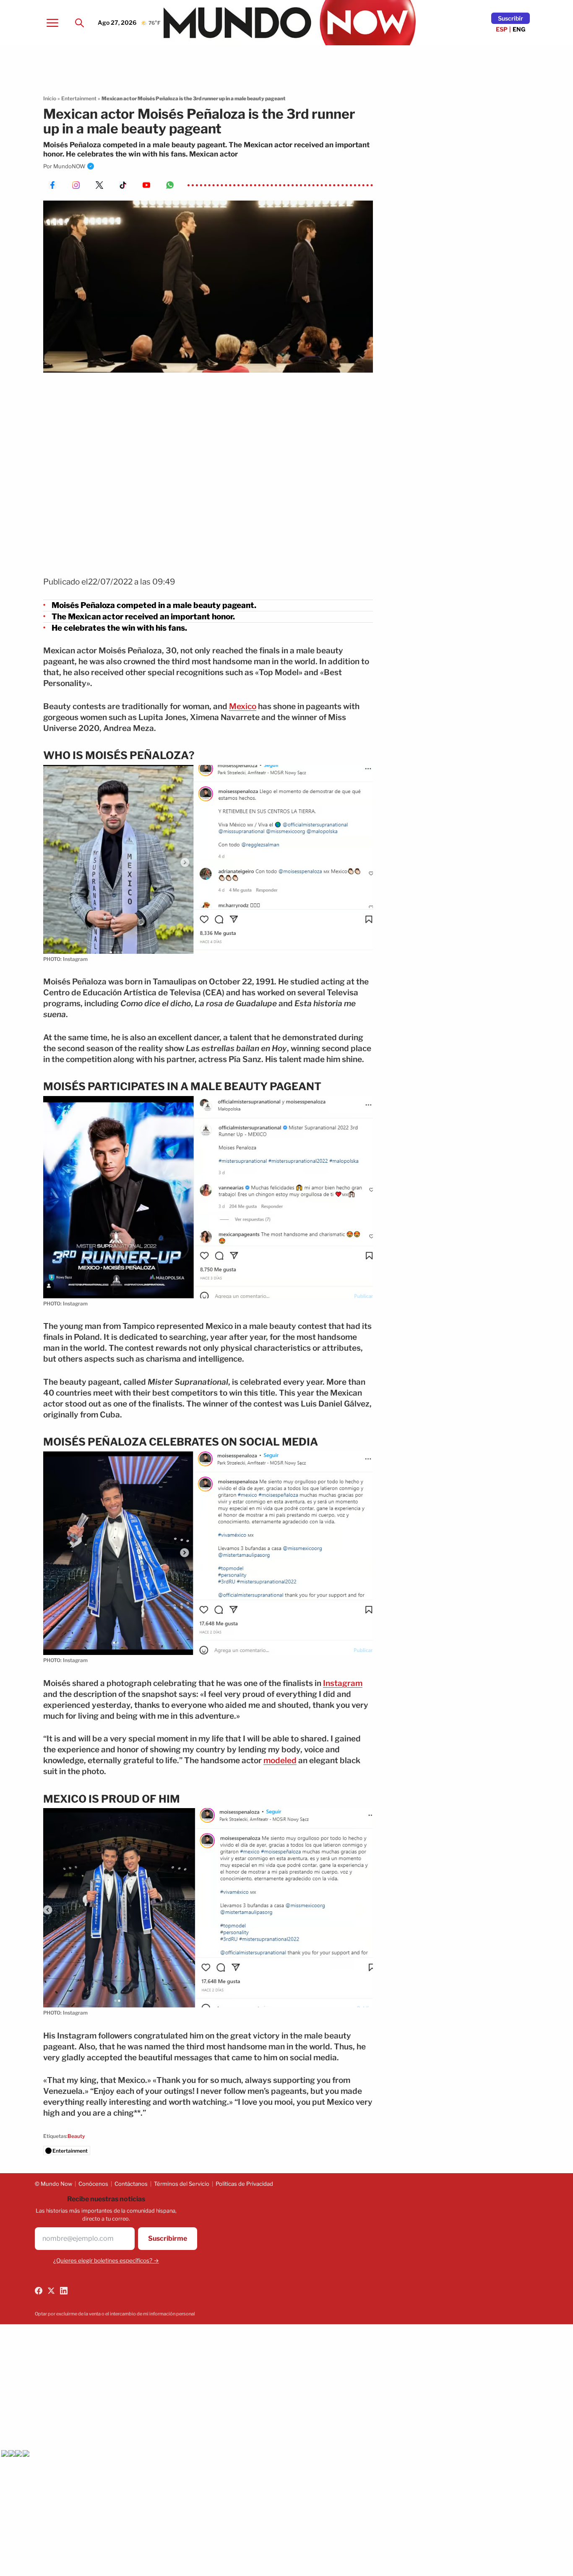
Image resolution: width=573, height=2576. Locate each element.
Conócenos (93, 2184)
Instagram (343, 1683)
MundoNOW (69, 166)
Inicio (50, 98)
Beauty (76, 2136)
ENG (519, 29)
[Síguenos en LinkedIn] (64, 2291)
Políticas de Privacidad (244, 2184)
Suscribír (510, 18)
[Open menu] (52, 23)
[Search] (79, 23)
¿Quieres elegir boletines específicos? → (106, 2260)
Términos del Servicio (182, 2184)
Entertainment (79, 98)
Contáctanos (131, 2184)
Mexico (243, 706)
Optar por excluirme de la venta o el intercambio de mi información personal (115, 2314)
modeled (280, 1760)
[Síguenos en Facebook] (39, 2291)
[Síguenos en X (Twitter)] (51, 2291)
